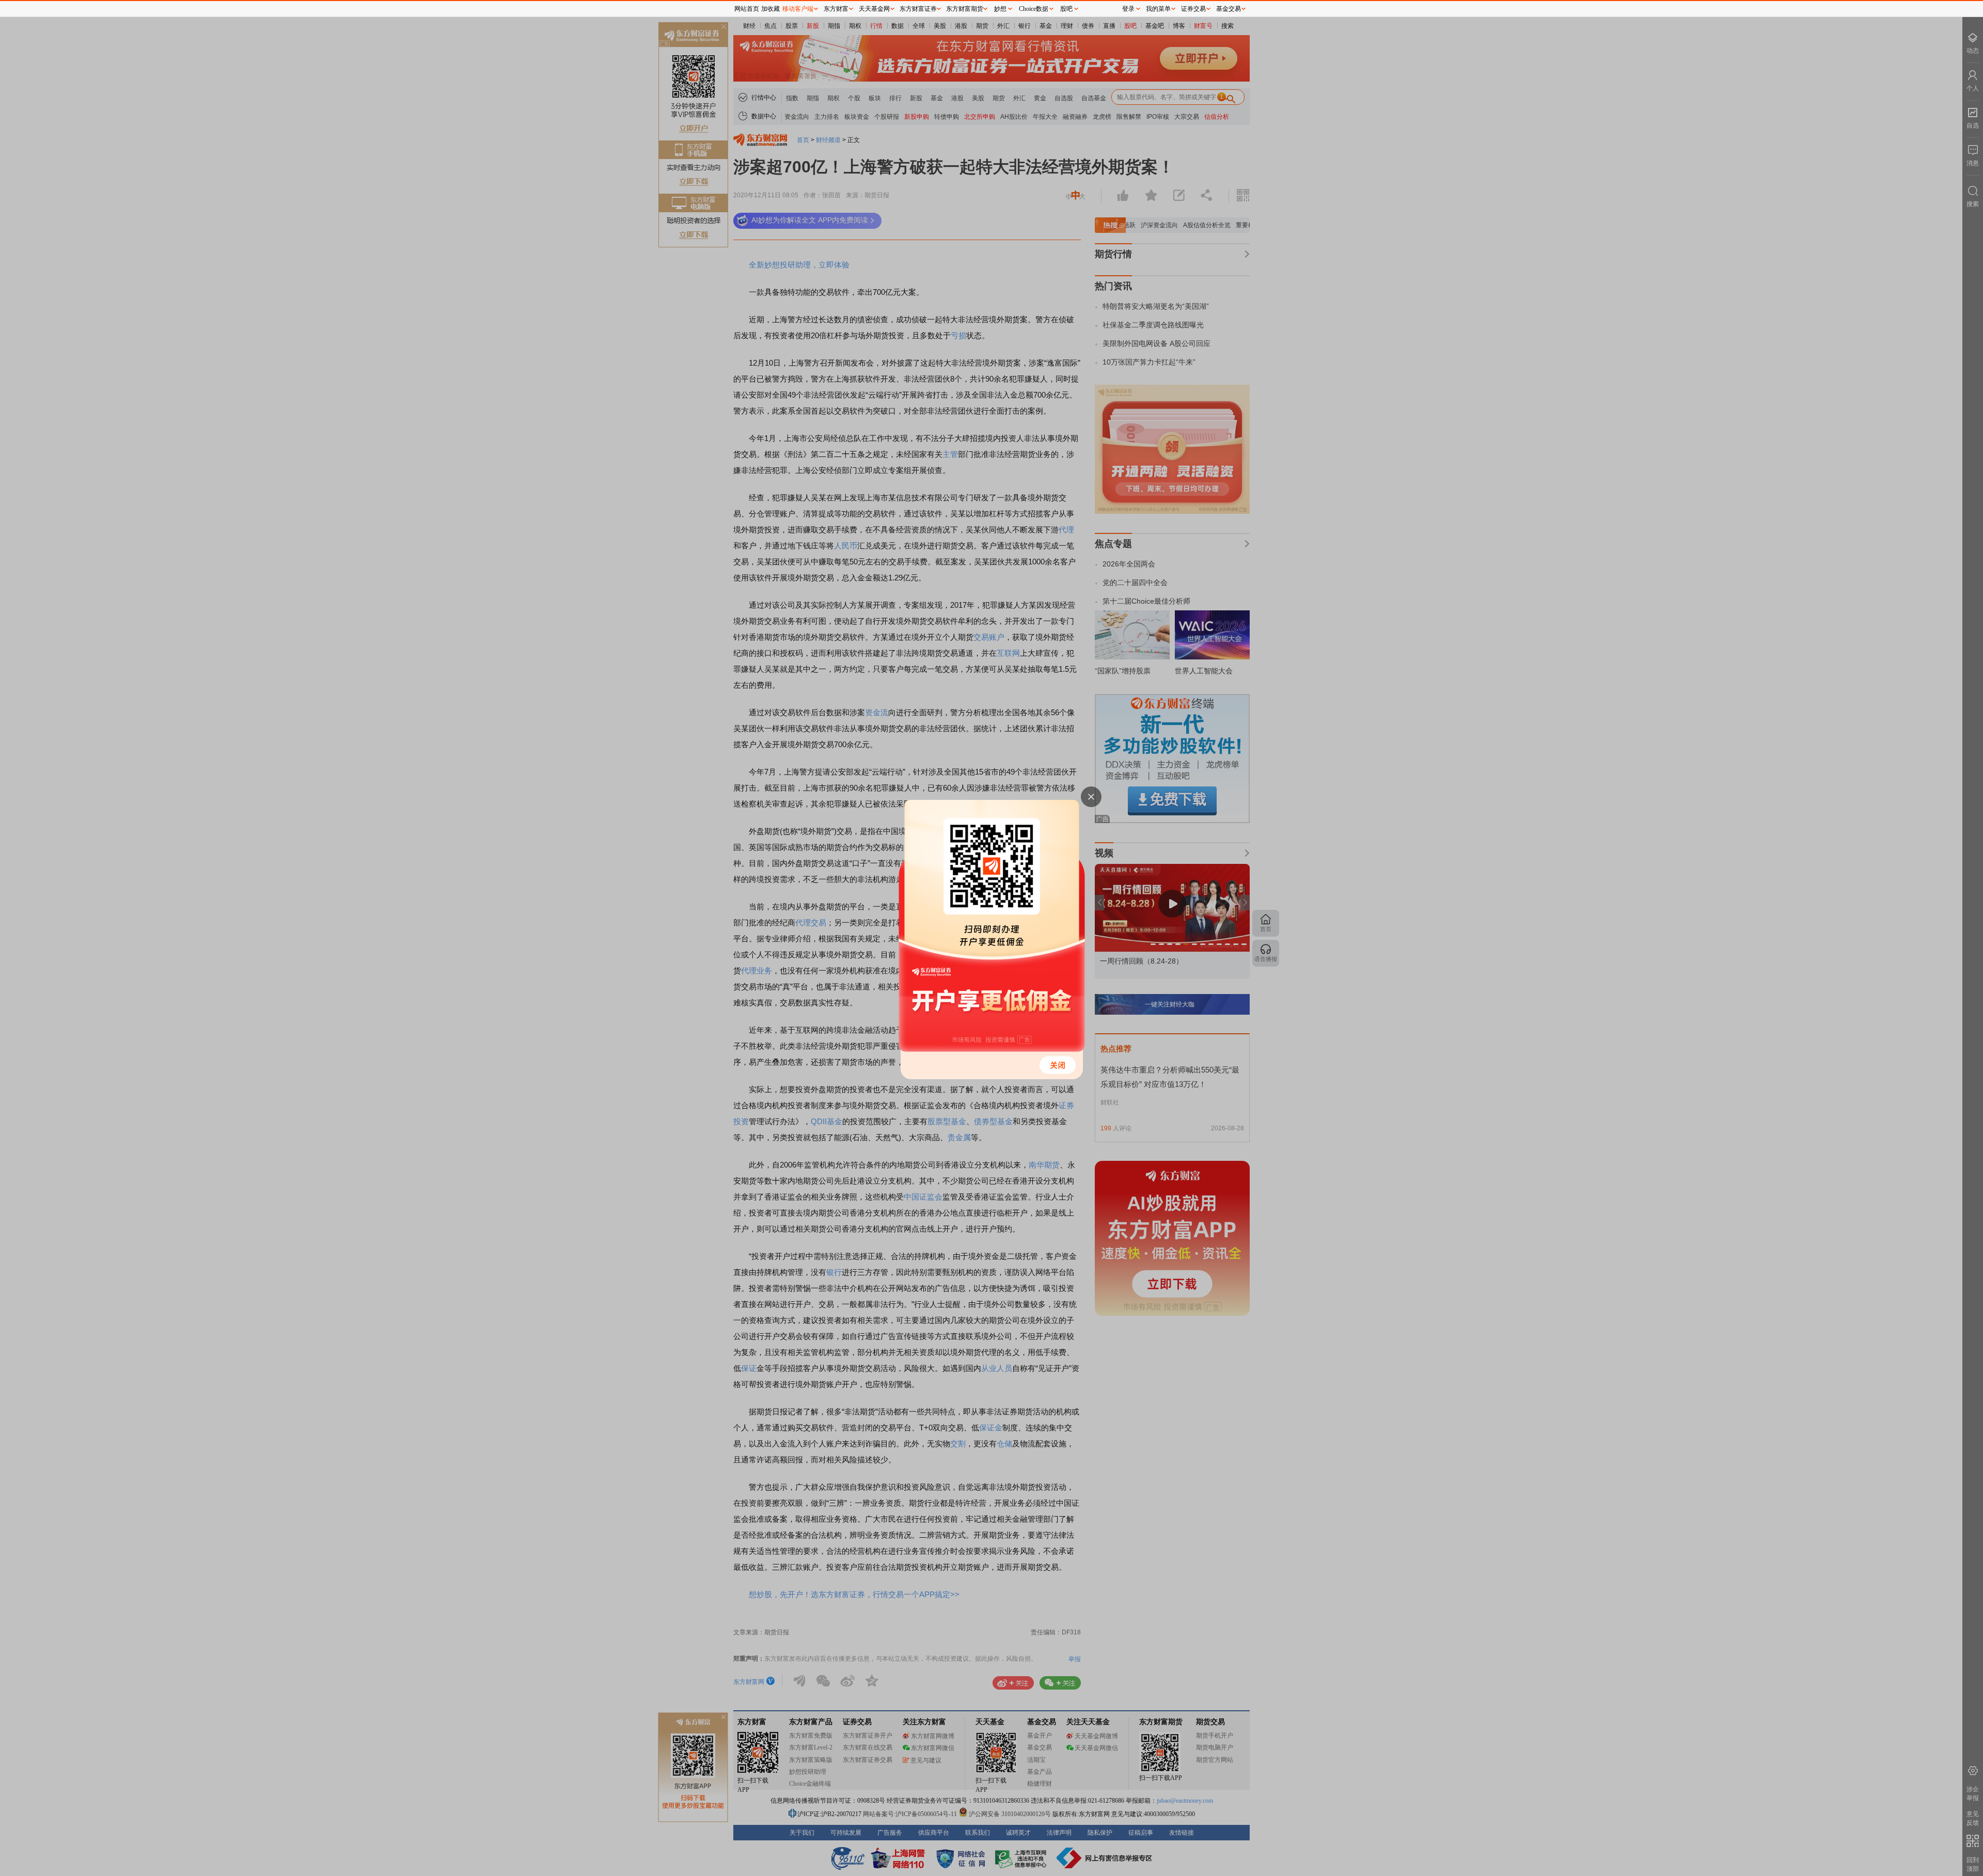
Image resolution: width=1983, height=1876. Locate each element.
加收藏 (770, 9)
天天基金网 (874, 9)
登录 (1128, 9)
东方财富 (836, 9)
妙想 (1000, 9)
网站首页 (747, 9)
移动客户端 (798, 9)
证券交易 (1193, 9)
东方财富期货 (965, 9)
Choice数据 (1034, 9)
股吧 (1066, 9)
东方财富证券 (918, 9)
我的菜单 (1158, 9)
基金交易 (1229, 9)
